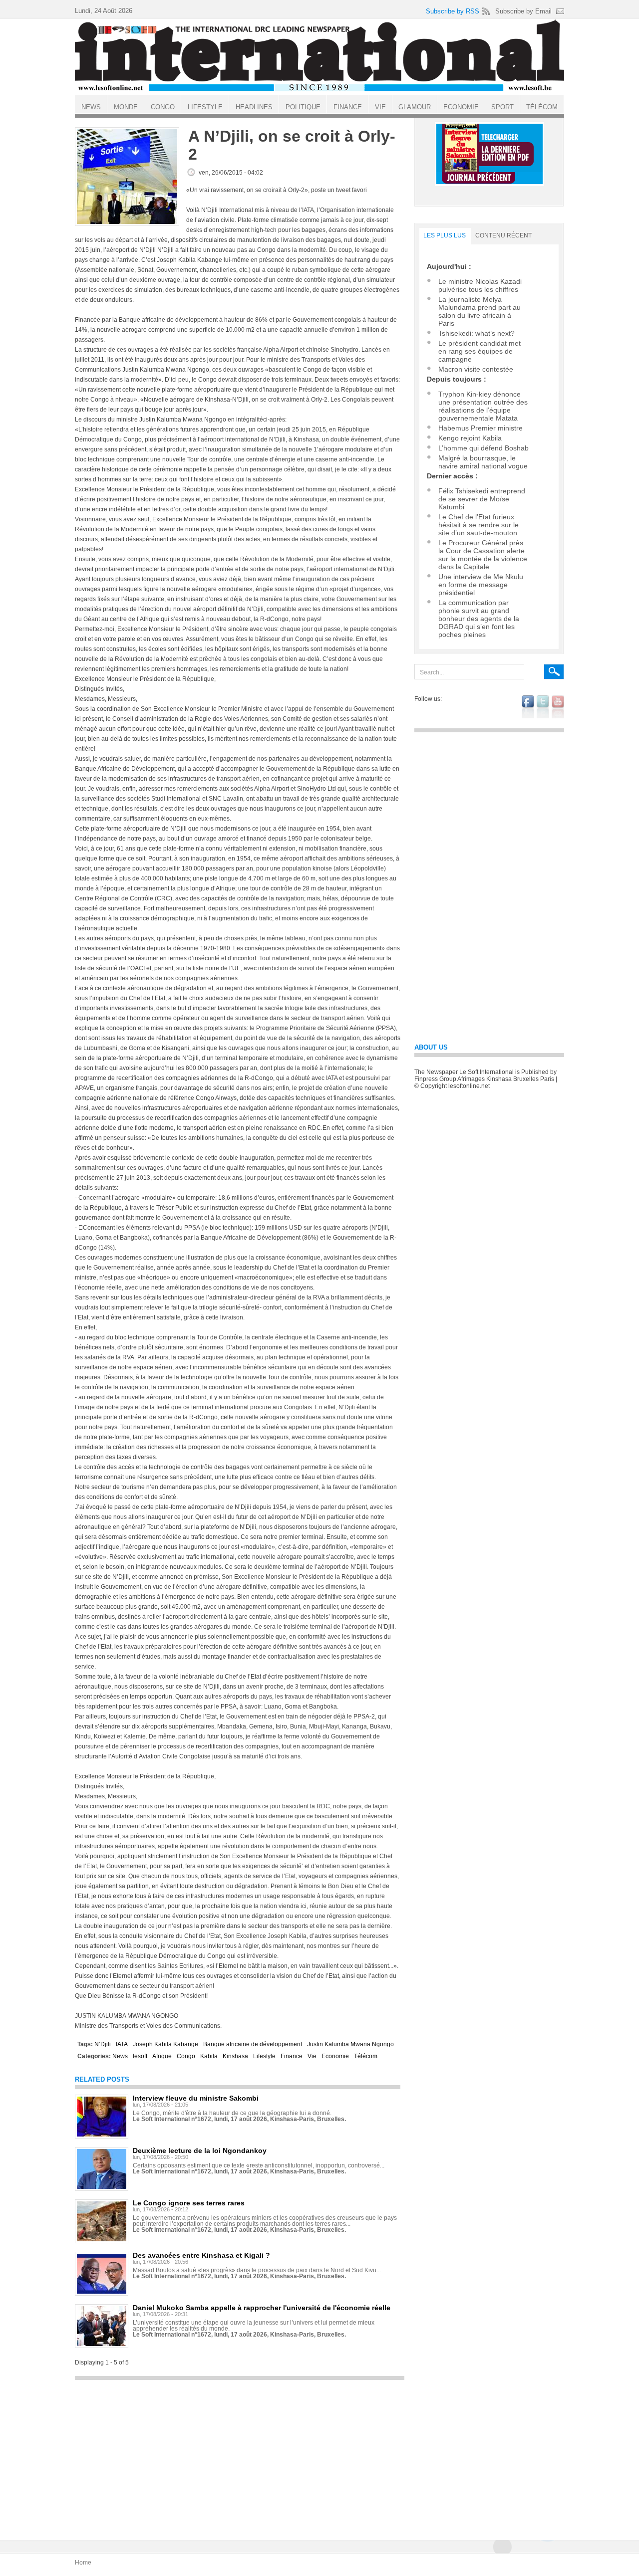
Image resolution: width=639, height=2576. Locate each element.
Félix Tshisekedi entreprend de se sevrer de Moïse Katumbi (482, 499)
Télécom (366, 2056)
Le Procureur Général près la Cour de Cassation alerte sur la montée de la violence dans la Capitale (483, 555)
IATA (122, 2044)
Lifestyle (264, 2056)
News (120, 2056)
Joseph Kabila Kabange (165, 2044)
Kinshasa (235, 2056)
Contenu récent (503, 235)
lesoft (140, 2056)
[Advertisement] (240, 2455)
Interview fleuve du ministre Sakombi (196, 2098)
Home (83, 2563)
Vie (312, 2056)
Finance (292, 2056)
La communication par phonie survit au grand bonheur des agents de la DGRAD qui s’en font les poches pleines (479, 619)
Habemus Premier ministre (480, 428)
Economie (335, 2056)
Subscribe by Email (523, 11)
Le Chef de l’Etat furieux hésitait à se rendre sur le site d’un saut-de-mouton (479, 525)
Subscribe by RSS (453, 11)
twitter (543, 707)
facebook (528, 707)
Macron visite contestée (476, 369)
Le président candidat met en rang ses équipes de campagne (479, 351)
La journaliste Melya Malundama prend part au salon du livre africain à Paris (479, 311)
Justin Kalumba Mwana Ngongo (350, 2044)
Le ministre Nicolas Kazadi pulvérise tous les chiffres (480, 285)
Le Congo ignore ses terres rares (189, 2203)
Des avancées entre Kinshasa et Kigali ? (201, 2255)
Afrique (162, 2056)
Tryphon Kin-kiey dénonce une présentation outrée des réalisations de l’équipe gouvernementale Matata (483, 406)
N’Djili (103, 2044)
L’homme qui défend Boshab (483, 448)
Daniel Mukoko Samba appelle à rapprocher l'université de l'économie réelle (262, 2308)
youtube (558, 707)
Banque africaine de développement (253, 2044)
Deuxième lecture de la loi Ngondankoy (200, 2150)
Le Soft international (319, 56)
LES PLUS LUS (445, 235)
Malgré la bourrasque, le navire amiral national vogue (483, 462)
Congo (186, 2056)
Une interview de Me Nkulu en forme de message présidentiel (481, 585)
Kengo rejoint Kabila (470, 438)
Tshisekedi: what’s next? (477, 333)
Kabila (209, 2056)
